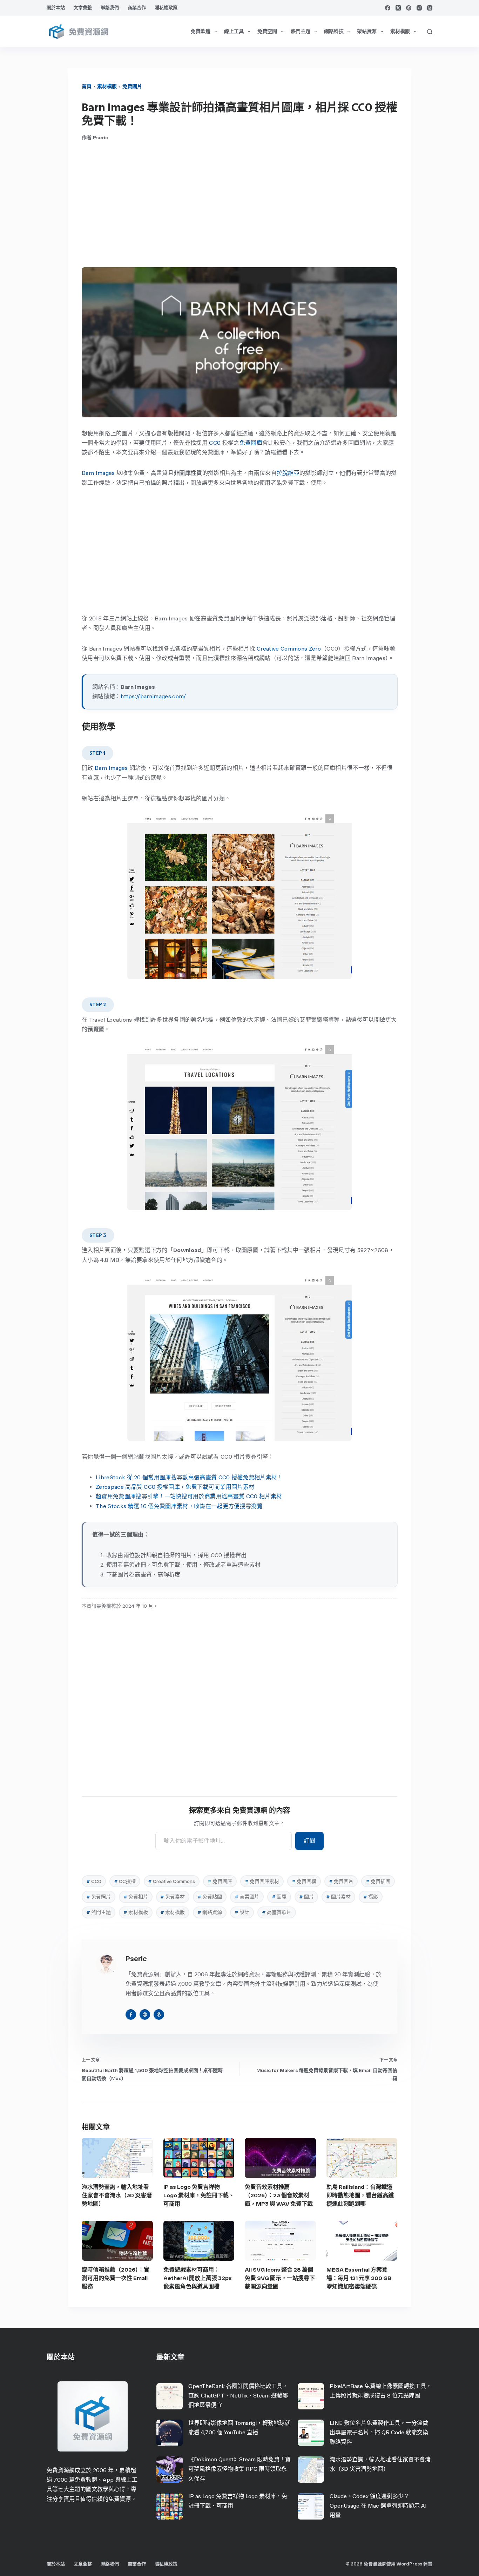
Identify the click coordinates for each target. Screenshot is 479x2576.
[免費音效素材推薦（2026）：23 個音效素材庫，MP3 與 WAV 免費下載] (280, 2158)
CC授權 (125, 1881)
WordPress (409, 2564)
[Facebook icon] (131, 2015)
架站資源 (367, 31)
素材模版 (400, 31)
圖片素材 (338, 1897)
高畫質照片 (277, 1912)
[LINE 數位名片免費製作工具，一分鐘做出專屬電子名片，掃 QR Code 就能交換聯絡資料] (311, 2433)
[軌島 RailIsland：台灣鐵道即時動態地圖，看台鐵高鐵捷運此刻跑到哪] (362, 2158)
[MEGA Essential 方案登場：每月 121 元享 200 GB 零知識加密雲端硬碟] (362, 2241)
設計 (242, 1912)
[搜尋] (430, 32)
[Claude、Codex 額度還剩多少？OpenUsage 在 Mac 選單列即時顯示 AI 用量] (311, 2506)
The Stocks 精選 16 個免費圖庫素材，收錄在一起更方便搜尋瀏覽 (179, 1506)
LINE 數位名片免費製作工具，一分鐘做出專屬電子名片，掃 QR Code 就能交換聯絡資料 (379, 2432)
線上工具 (234, 31)
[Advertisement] (239, 204)
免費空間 (267, 31)
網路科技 (334, 31)
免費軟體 (201, 31)
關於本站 (56, 8)
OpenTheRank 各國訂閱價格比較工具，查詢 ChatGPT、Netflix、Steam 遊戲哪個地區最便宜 (238, 2396)
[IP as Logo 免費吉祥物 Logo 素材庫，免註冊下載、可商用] (199, 2158)
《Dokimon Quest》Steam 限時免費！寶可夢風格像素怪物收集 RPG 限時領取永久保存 (239, 2469)
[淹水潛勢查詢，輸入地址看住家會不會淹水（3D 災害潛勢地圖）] (117, 2158)
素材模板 (136, 1912)
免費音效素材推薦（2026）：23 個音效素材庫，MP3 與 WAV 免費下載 (279, 2195)
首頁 (87, 86)
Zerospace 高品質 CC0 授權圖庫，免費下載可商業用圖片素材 (175, 1487)
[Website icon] (145, 2015)
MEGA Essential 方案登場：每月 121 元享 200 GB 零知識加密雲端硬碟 (359, 2278)
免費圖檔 (304, 1881)
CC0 (215, 443)
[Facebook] (388, 8)
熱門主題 (301, 31)
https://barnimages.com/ (153, 696)
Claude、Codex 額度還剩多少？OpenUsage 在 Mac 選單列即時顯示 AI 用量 (378, 2506)
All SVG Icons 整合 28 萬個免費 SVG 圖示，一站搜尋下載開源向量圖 (280, 2278)
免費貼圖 (210, 1897)
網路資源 (210, 1912)
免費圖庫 (251, 443)
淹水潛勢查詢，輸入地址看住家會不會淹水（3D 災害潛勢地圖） (117, 2195)
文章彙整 (83, 8)
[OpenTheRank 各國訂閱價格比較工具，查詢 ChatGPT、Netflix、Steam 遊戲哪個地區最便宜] (170, 2396)
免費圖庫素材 (262, 1881)
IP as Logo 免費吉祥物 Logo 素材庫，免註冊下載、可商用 (199, 2195)
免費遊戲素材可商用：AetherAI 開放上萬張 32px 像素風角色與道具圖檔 (197, 2278)
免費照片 (99, 1897)
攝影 (371, 1897)
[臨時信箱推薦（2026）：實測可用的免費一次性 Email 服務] (117, 2241)
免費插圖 (378, 1881)
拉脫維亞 (288, 473)
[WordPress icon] (159, 2015)
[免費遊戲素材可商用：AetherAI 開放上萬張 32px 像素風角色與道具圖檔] (199, 2241)
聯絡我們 (110, 8)
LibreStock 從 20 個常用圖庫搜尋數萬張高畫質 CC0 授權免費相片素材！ (189, 1477)
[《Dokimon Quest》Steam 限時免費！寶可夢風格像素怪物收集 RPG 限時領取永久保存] (170, 2470)
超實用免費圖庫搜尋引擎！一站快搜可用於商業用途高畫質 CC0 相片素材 (189, 1496)
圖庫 (279, 1897)
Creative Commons (171, 1881)
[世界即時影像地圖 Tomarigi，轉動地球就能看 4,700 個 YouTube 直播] (170, 2433)
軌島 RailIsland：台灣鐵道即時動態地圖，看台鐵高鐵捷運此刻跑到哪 (360, 2195)
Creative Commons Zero (289, 649)
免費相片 (136, 1897)
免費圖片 (132, 86)
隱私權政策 (166, 8)
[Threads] (430, 8)
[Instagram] (419, 8)
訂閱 (309, 1841)
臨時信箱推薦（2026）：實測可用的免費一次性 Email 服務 (116, 2278)
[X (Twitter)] (398, 8)
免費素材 (173, 1897)
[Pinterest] (409, 8)
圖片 (306, 1897)
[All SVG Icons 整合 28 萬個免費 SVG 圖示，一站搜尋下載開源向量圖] (280, 2241)
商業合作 (137, 8)
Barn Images (98, 473)
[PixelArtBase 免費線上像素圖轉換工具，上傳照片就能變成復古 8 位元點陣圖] (311, 2396)
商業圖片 (247, 1897)
